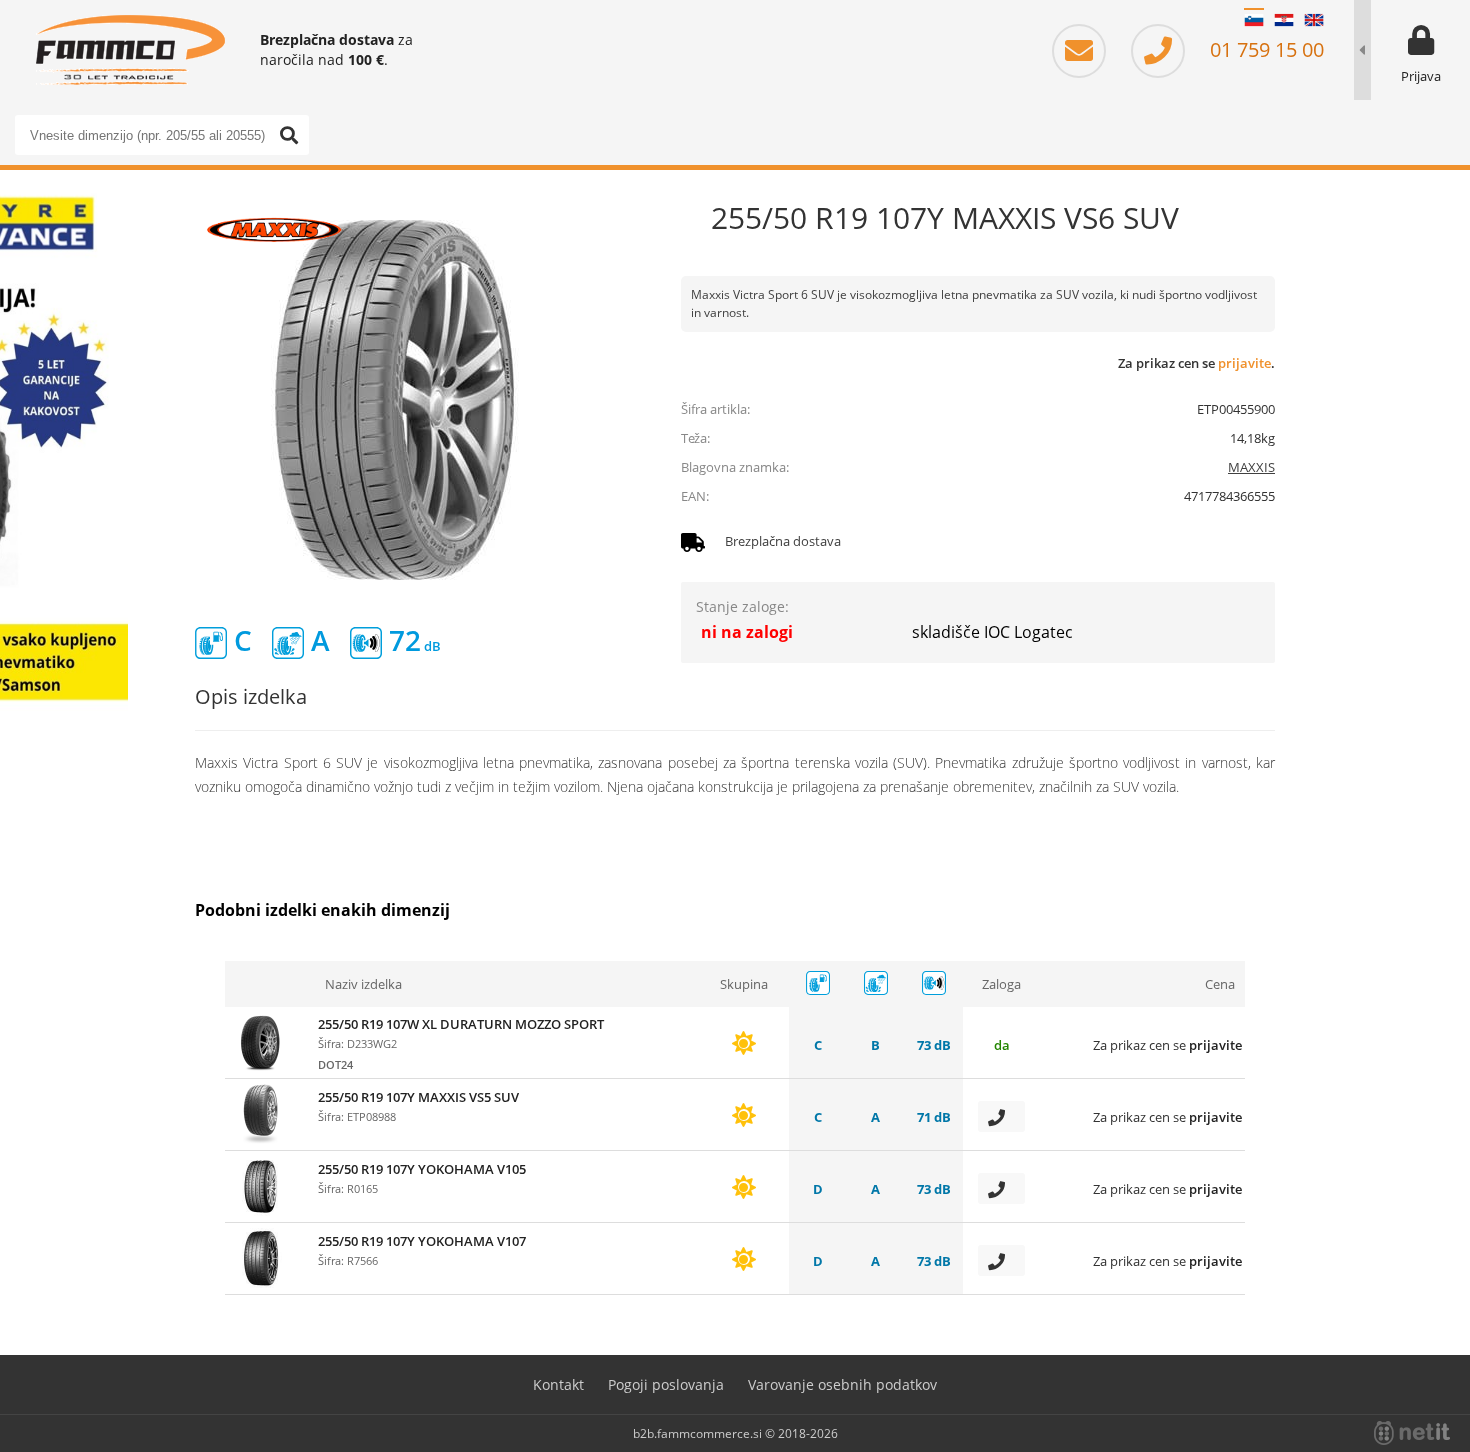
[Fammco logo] (130, 50)
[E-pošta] (1089, 49)
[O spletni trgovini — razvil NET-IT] (1412, 1433)
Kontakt (558, 1384)
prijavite (1244, 363)
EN (1314, 20)
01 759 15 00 (1264, 49)
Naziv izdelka (363, 984)
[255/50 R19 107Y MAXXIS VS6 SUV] (395, 400)
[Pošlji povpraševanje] (1001, 1116)
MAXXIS (1251, 467)
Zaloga (1001, 984)
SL (1254, 20)
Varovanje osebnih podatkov (842, 1384)
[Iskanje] (289, 135)
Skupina (744, 984)
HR (1284, 20)
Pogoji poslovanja (666, 1384)
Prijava (1421, 76)
